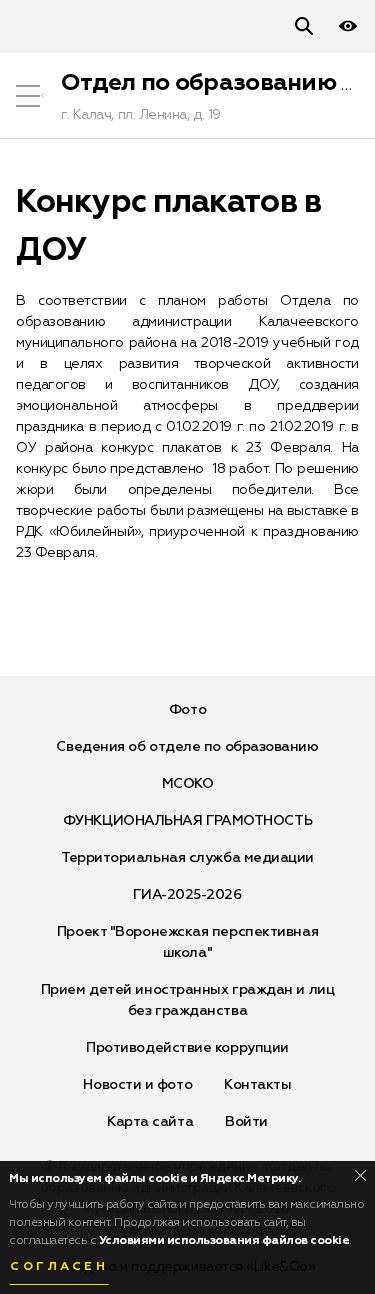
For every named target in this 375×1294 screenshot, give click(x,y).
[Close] (360, 1175)
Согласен (59, 1267)
